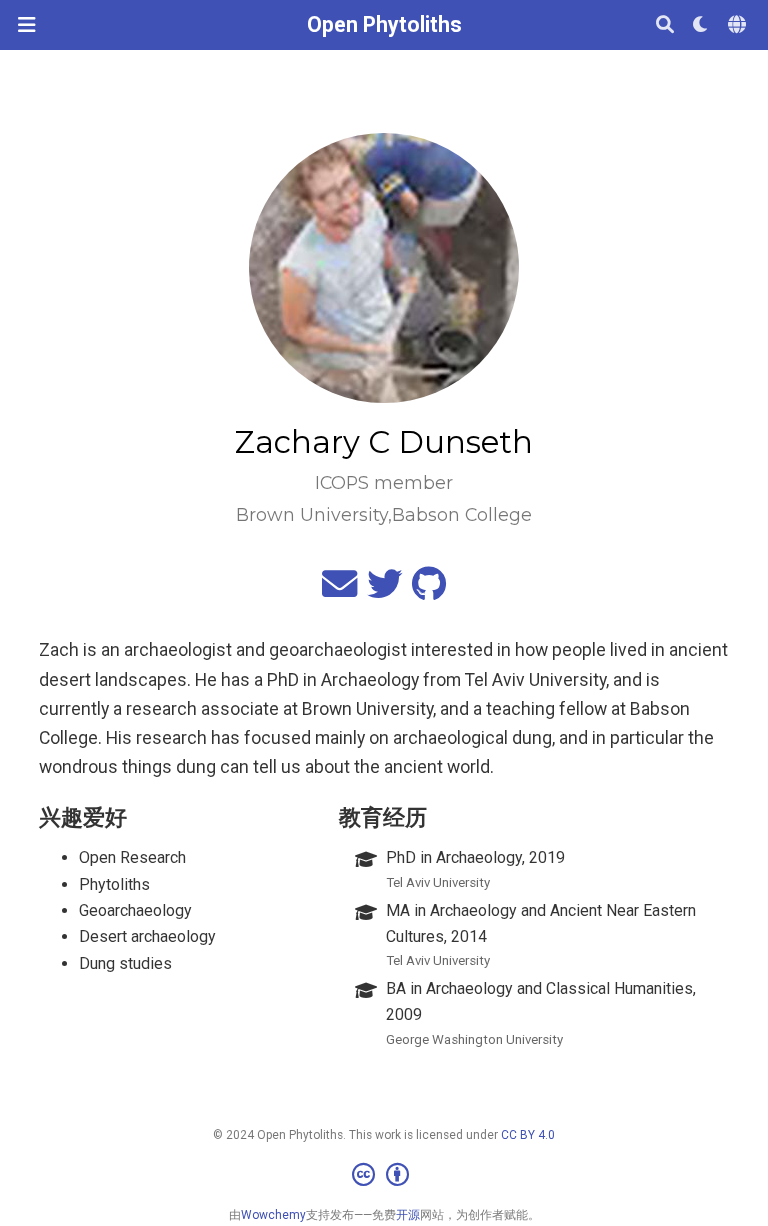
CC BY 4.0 (528, 1135)
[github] (429, 591)
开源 (408, 1215)
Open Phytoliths (384, 24)
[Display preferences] (701, 25)
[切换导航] (26, 25)
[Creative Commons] (384, 1176)
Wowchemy (273, 1215)
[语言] (739, 25)
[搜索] (665, 25)
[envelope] (339, 591)
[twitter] (384, 591)
